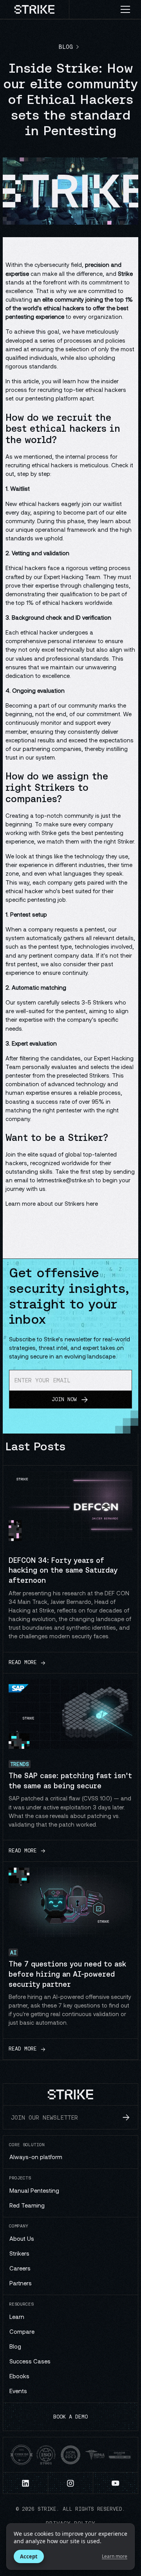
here (92, 1203)
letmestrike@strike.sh (65, 1180)
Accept (29, 2556)
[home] (35, 9)
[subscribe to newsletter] (126, 2117)
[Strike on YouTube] (116, 2483)
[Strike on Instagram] (71, 2483)
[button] (128, 9)
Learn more (115, 2556)
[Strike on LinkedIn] (26, 2483)
